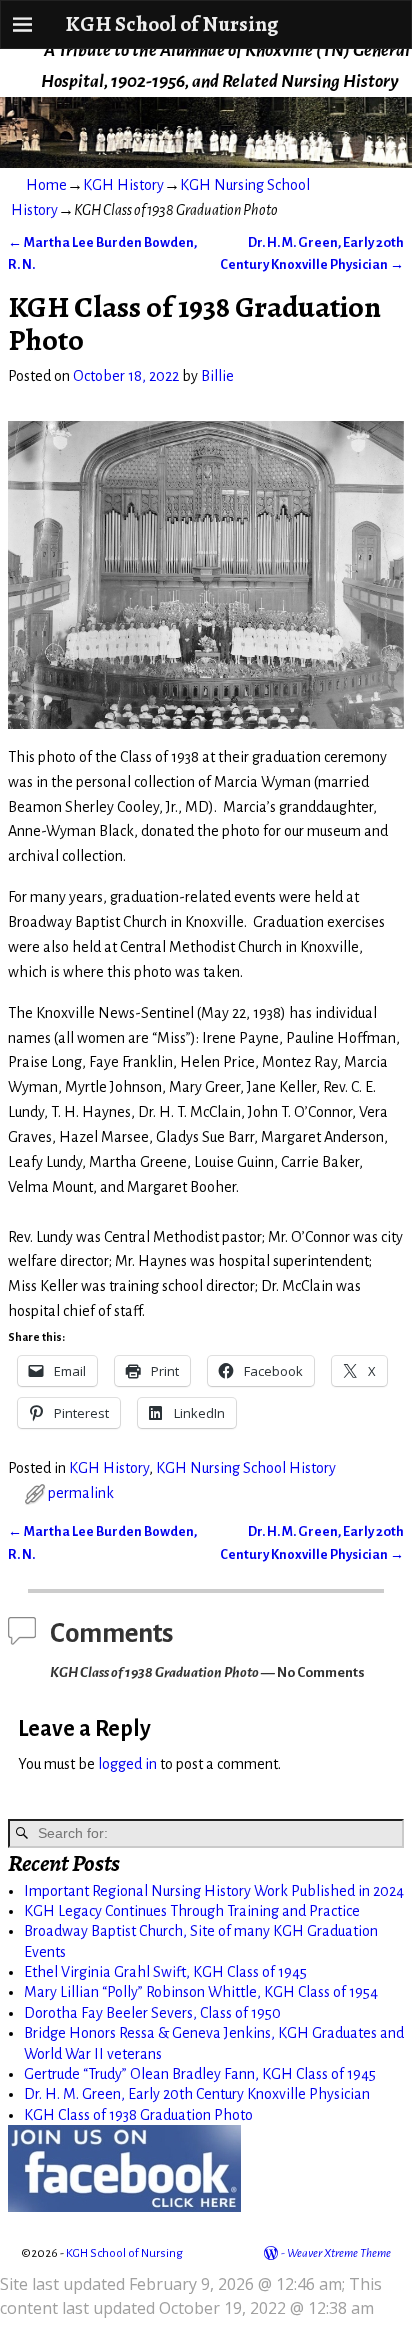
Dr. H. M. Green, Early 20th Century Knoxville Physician (197, 2094)
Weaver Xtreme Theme (339, 2253)
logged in (127, 1764)
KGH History (123, 185)
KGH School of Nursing (171, 23)
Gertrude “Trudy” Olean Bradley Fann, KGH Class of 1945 (200, 2074)
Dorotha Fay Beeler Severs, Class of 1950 (152, 2013)
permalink (81, 1493)
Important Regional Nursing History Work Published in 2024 (214, 1891)
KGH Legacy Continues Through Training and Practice (192, 1911)
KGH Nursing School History (246, 1468)
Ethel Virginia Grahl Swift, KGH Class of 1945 (165, 1972)
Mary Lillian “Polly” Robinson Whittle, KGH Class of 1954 (201, 1992)
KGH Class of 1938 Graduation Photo (138, 2115)
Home (46, 185)
